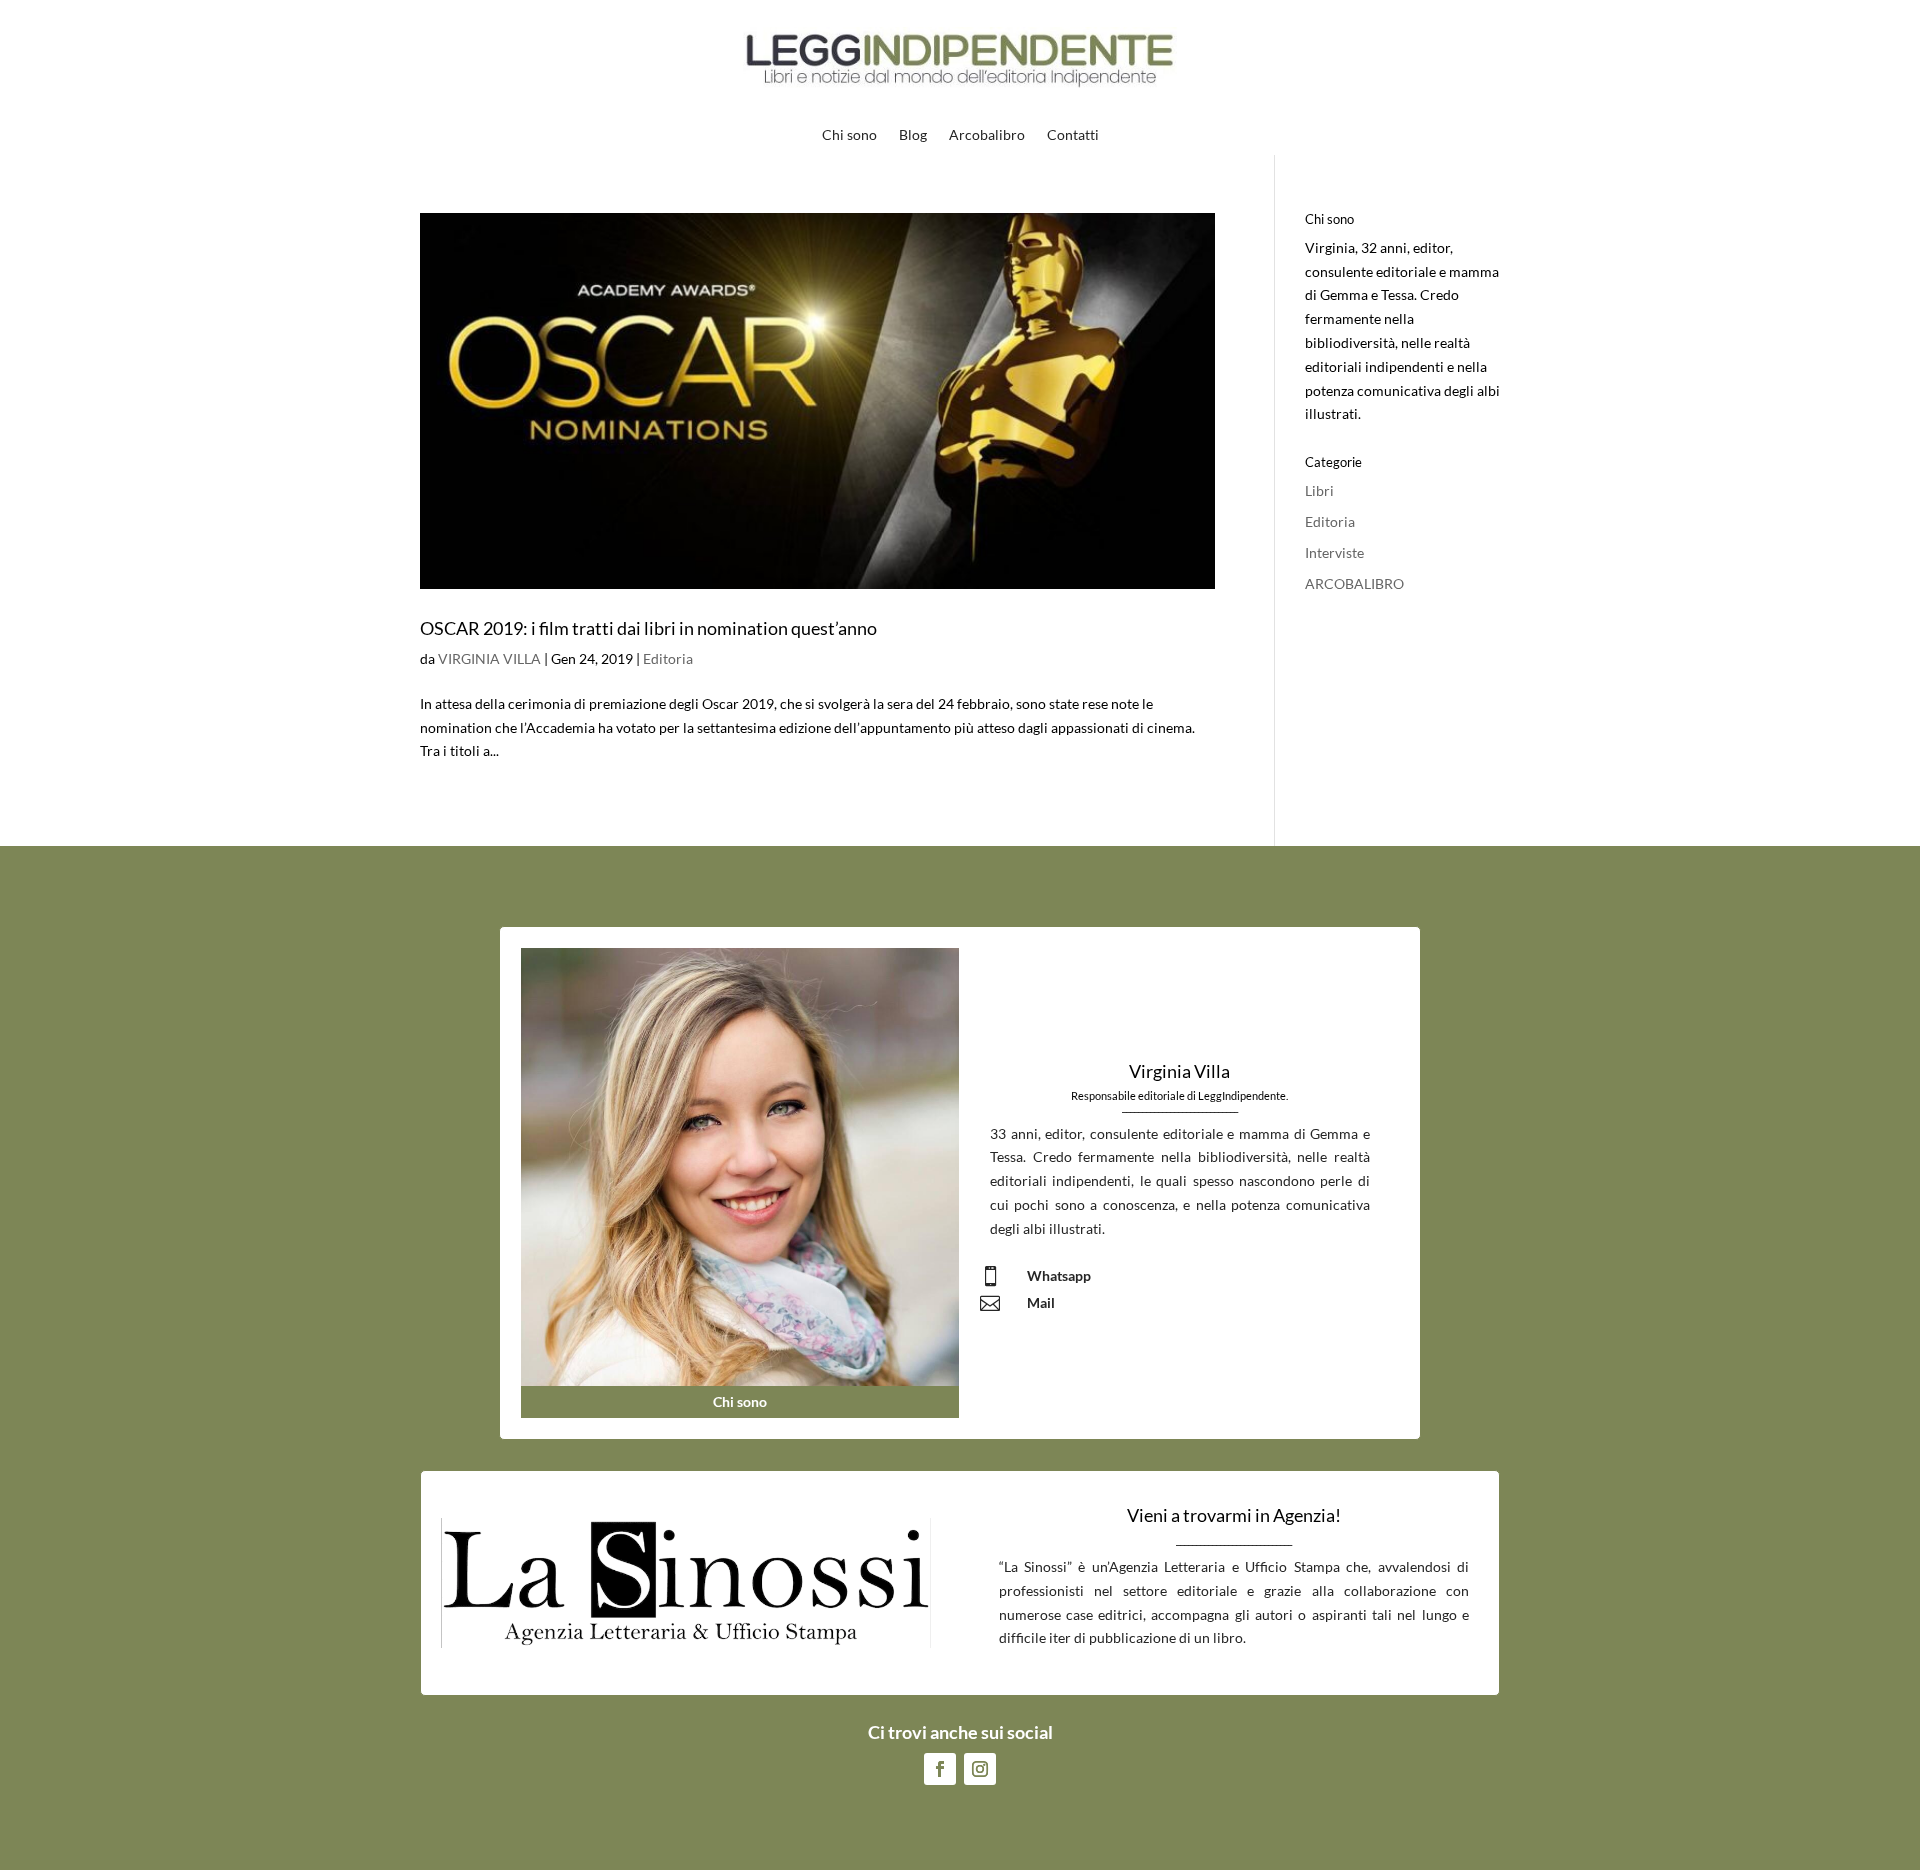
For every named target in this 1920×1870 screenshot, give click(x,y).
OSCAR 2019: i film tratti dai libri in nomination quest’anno (648, 628)
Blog (913, 135)
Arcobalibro (987, 135)
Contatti (1073, 135)
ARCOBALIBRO (1354, 583)
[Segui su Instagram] (980, 1769)
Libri (1319, 490)
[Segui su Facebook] (940, 1769)
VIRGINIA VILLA (489, 658)
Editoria (668, 658)
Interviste (1334, 552)
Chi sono (849, 135)
